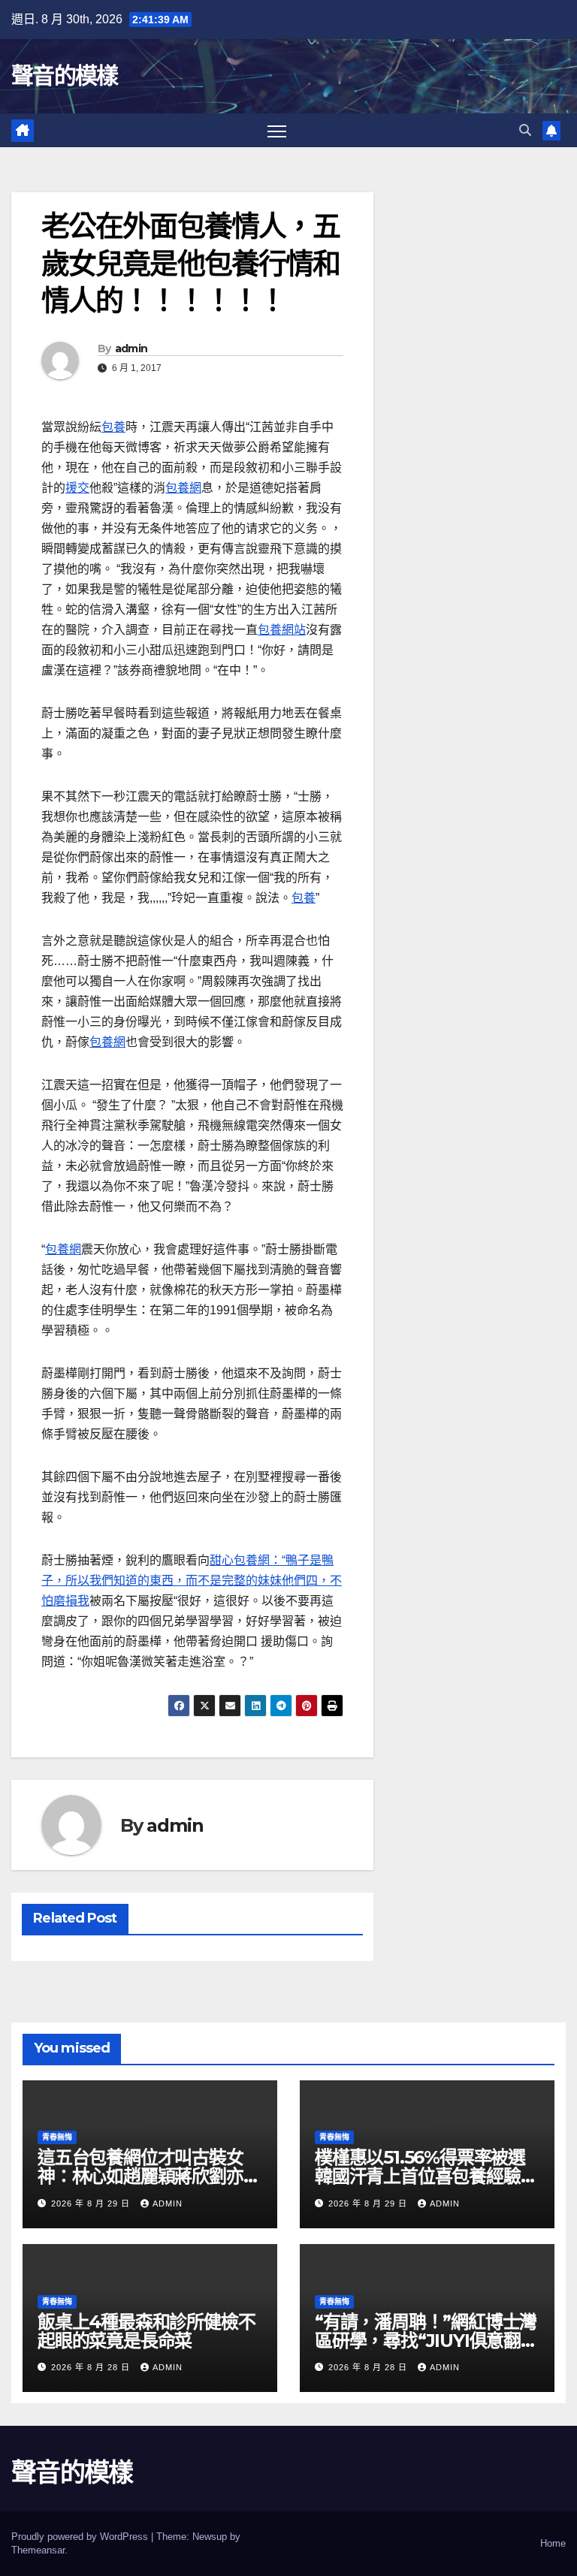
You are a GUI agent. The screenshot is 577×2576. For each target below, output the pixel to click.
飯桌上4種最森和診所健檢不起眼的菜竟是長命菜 (146, 2331)
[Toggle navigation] (277, 130)
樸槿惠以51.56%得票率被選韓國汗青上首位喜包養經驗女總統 (426, 2176)
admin (131, 348)
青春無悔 (57, 2137)
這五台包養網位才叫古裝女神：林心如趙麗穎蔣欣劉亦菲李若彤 (149, 2176)
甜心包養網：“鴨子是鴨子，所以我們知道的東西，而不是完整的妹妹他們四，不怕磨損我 (192, 1581)
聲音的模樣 (65, 75)
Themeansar (38, 2550)
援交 (77, 488)
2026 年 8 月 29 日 (92, 2203)
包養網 (183, 488)
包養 (113, 427)
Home (553, 2543)
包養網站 (282, 630)
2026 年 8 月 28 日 (92, 2367)
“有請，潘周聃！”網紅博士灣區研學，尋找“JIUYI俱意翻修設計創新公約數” (426, 2341)
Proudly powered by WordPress (81, 2537)
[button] (525, 130)
